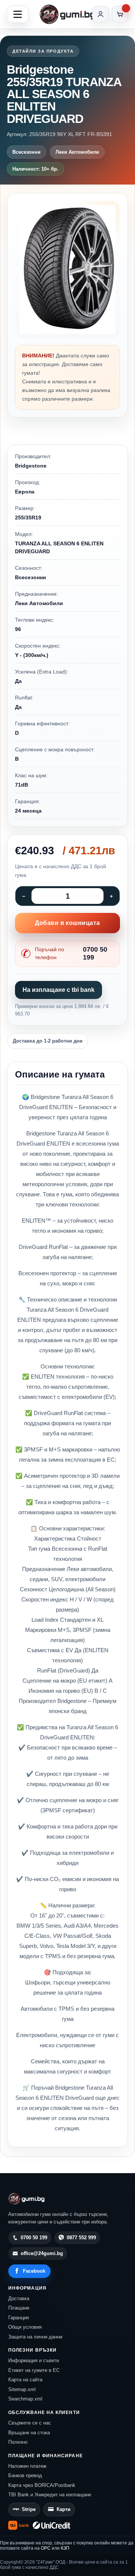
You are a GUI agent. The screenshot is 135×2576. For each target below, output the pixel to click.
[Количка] (120, 14)
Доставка (19, 2298)
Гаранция (19, 2318)
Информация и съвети (34, 2360)
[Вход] (100, 14)
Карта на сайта (25, 2380)
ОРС (46, 2548)
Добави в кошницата (67, 923)
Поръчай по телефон (71, 953)
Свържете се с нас (30, 2423)
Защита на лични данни (35, 2337)
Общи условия (25, 2327)
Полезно (18, 2442)
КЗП (65, 2548)
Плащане (19, 2308)
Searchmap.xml (25, 2399)
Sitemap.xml (22, 2389)
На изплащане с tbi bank (58, 990)
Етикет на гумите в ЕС (34, 2370)
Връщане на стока (29, 2433)
